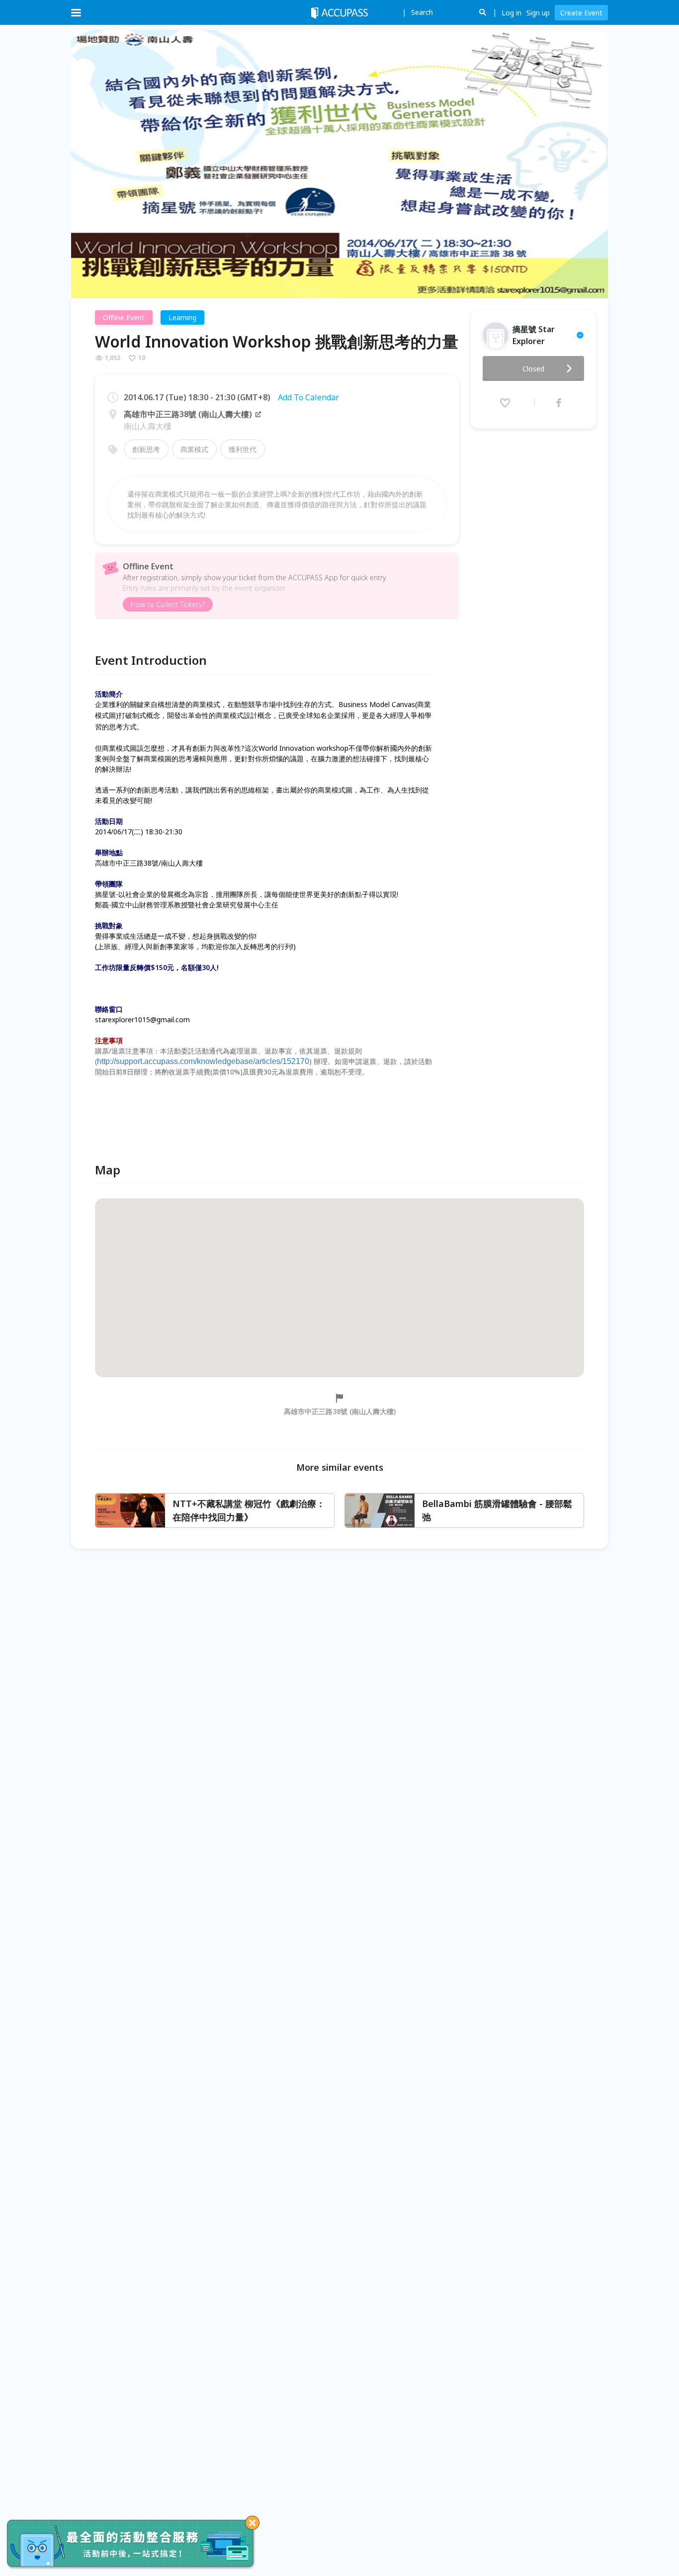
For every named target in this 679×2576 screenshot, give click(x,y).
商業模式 (194, 449)
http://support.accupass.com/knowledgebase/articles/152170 (203, 1061)
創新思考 (146, 449)
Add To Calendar (308, 397)
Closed (533, 369)
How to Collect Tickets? (168, 604)
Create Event (581, 13)
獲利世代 (243, 449)
